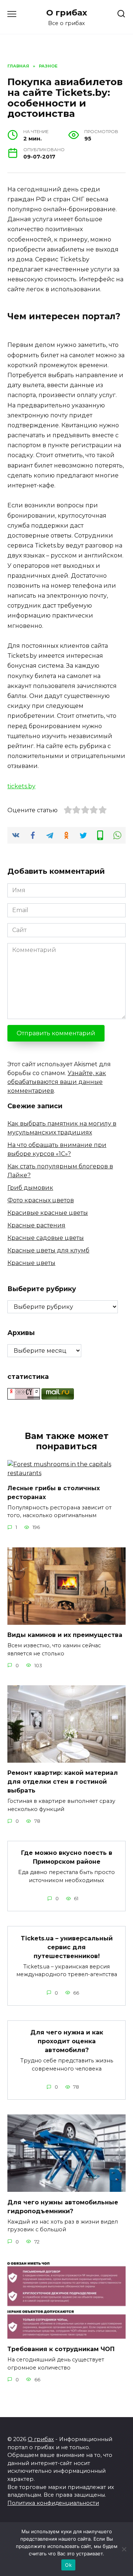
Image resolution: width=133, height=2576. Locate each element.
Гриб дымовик (30, 1188)
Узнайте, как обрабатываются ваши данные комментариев (57, 1082)
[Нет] (124, 2549)
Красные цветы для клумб (48, 1250)
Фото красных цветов (41, 1200)
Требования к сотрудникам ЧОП (61, 2349)
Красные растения (36, 1225)
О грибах (67, 13)
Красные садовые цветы (46, 1238)
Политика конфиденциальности (53, 2503)
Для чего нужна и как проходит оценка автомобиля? (67, 2041)
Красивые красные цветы (48, 1213)
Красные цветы (31, 1263)
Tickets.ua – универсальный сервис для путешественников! (67, 1947)
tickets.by (21, 786)
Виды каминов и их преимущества (65, 1635)
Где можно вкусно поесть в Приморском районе (67, 1857)
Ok (68, 2565)
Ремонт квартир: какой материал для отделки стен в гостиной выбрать (63, 1782)
